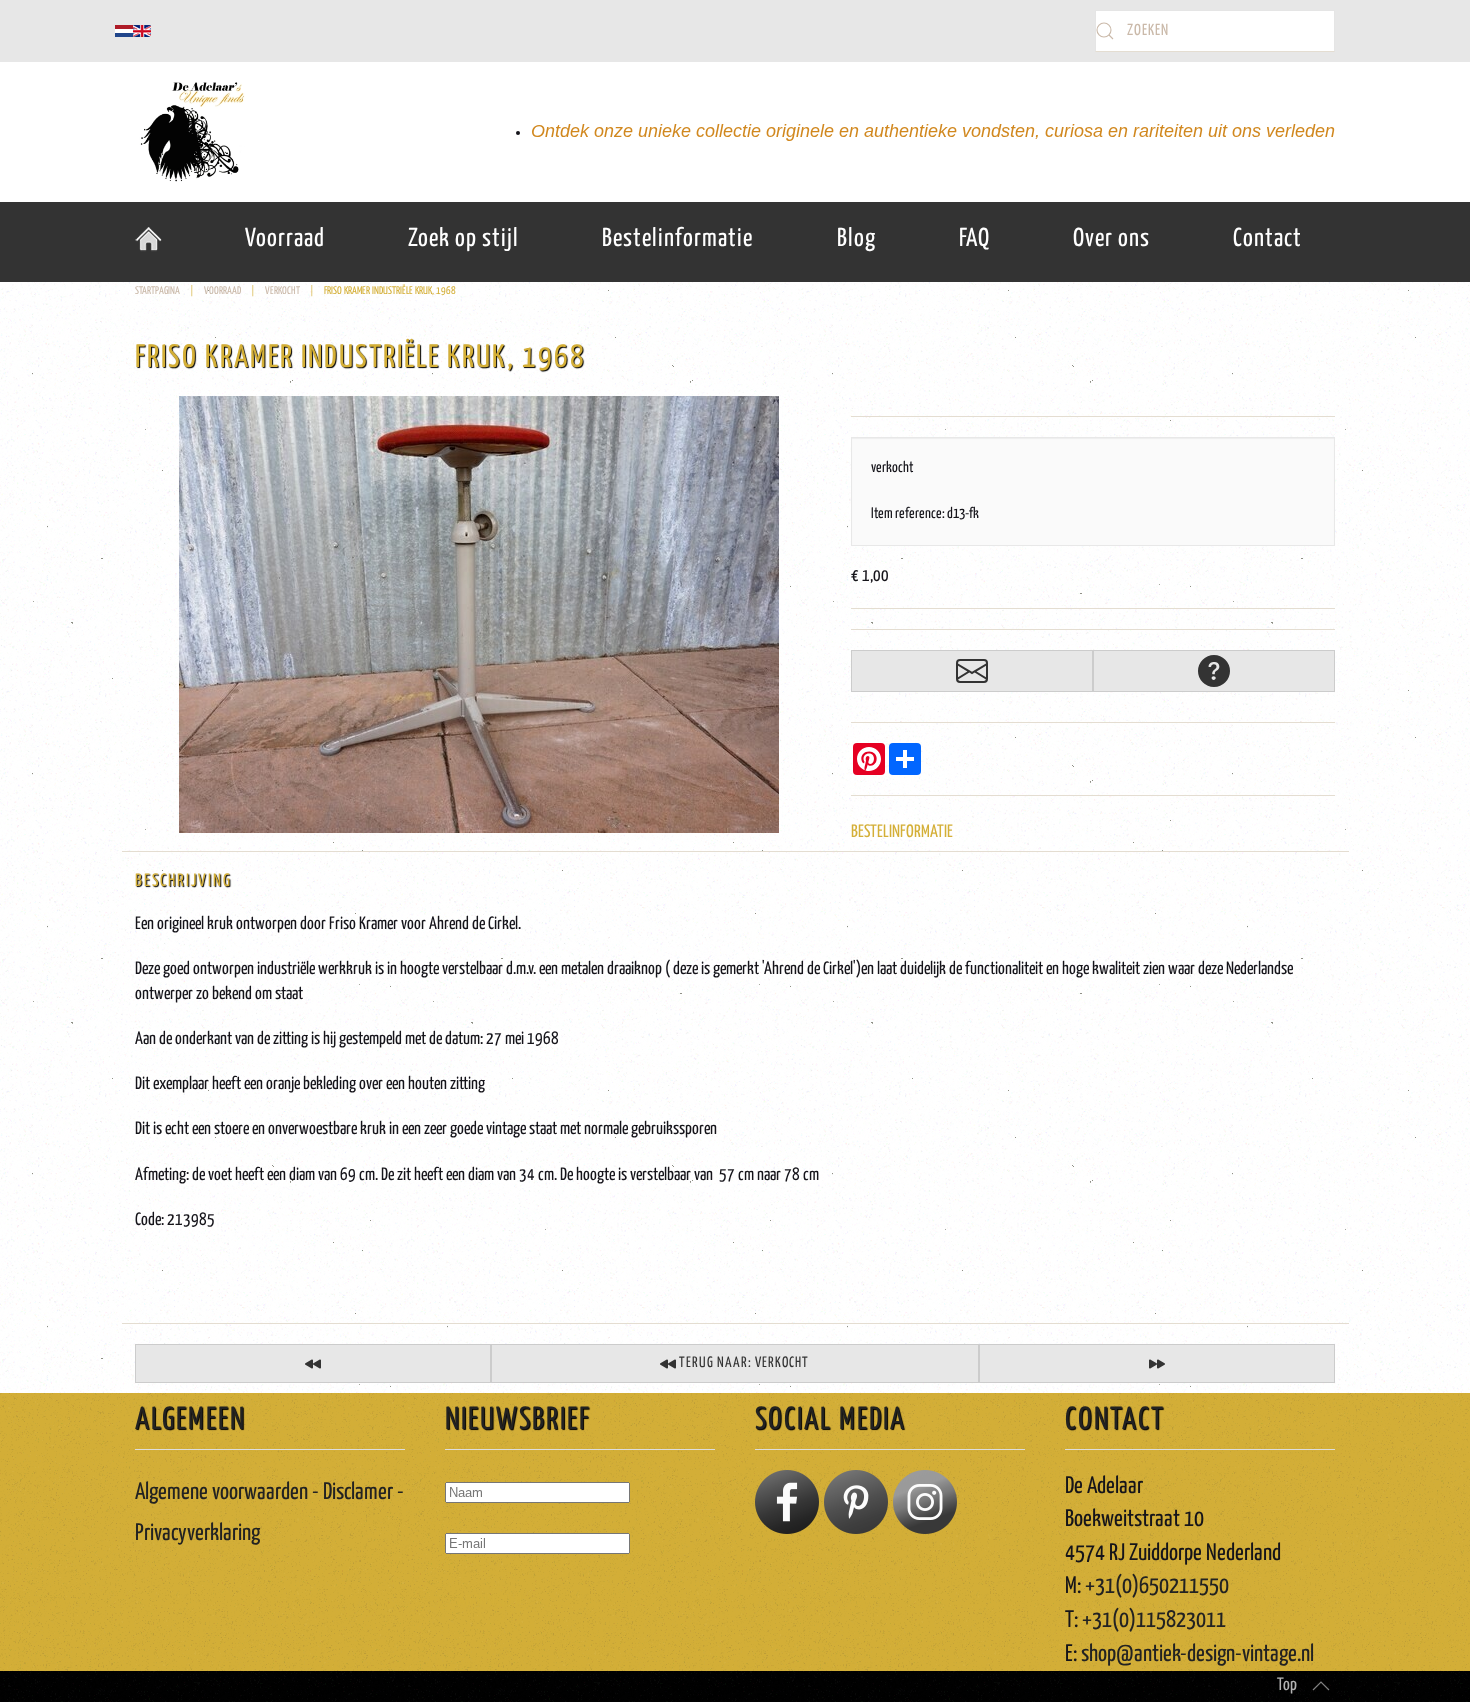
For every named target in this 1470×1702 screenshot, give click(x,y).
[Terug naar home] (190, 132)
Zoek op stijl (463, 239)
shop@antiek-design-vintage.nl (1197, 1654)
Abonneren (490, 1601)
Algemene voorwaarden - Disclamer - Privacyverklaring (269, 1513)
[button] (1321, 1686)
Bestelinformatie (677, 239)
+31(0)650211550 (1157, 1586)
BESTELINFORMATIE (902, 832)
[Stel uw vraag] (1214, 671)
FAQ (974, 239)
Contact (1267, 239)
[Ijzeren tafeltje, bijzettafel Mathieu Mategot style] (1157, 1363)
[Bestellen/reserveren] (972, 671)
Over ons (1111, 239)
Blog (856, 239)
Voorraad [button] (285, 239)
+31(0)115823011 (1154, 1620)
